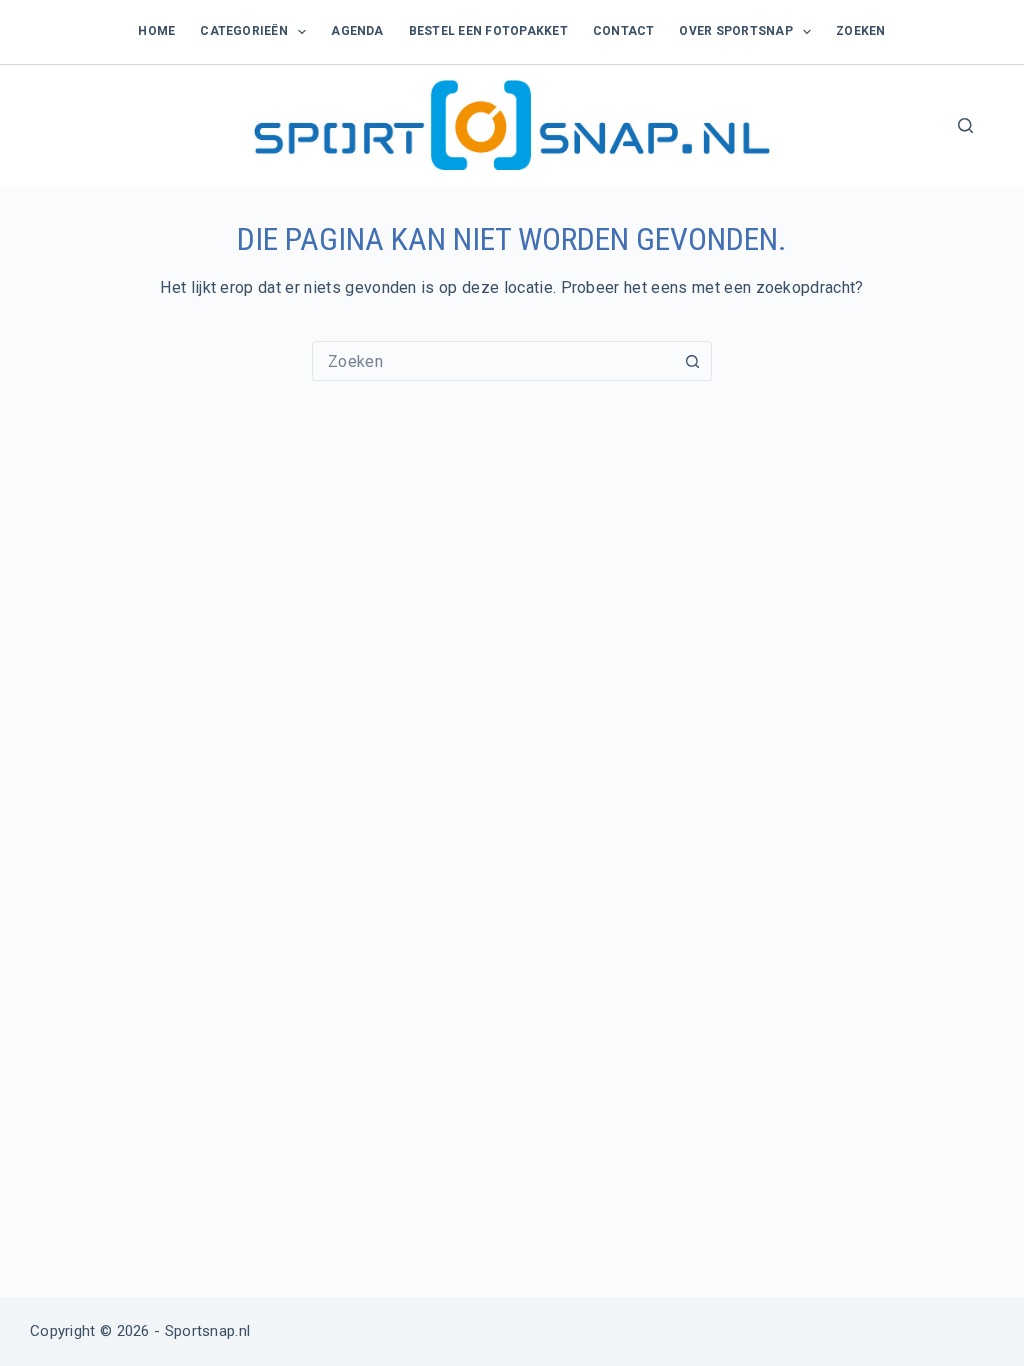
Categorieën (244, 31)
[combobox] (493, 361)
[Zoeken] (965, 125)
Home (156, 31)
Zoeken (860, 31)
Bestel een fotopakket (488, 31)
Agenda (357, 31)
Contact (624, 31)
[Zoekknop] (692, 361)
